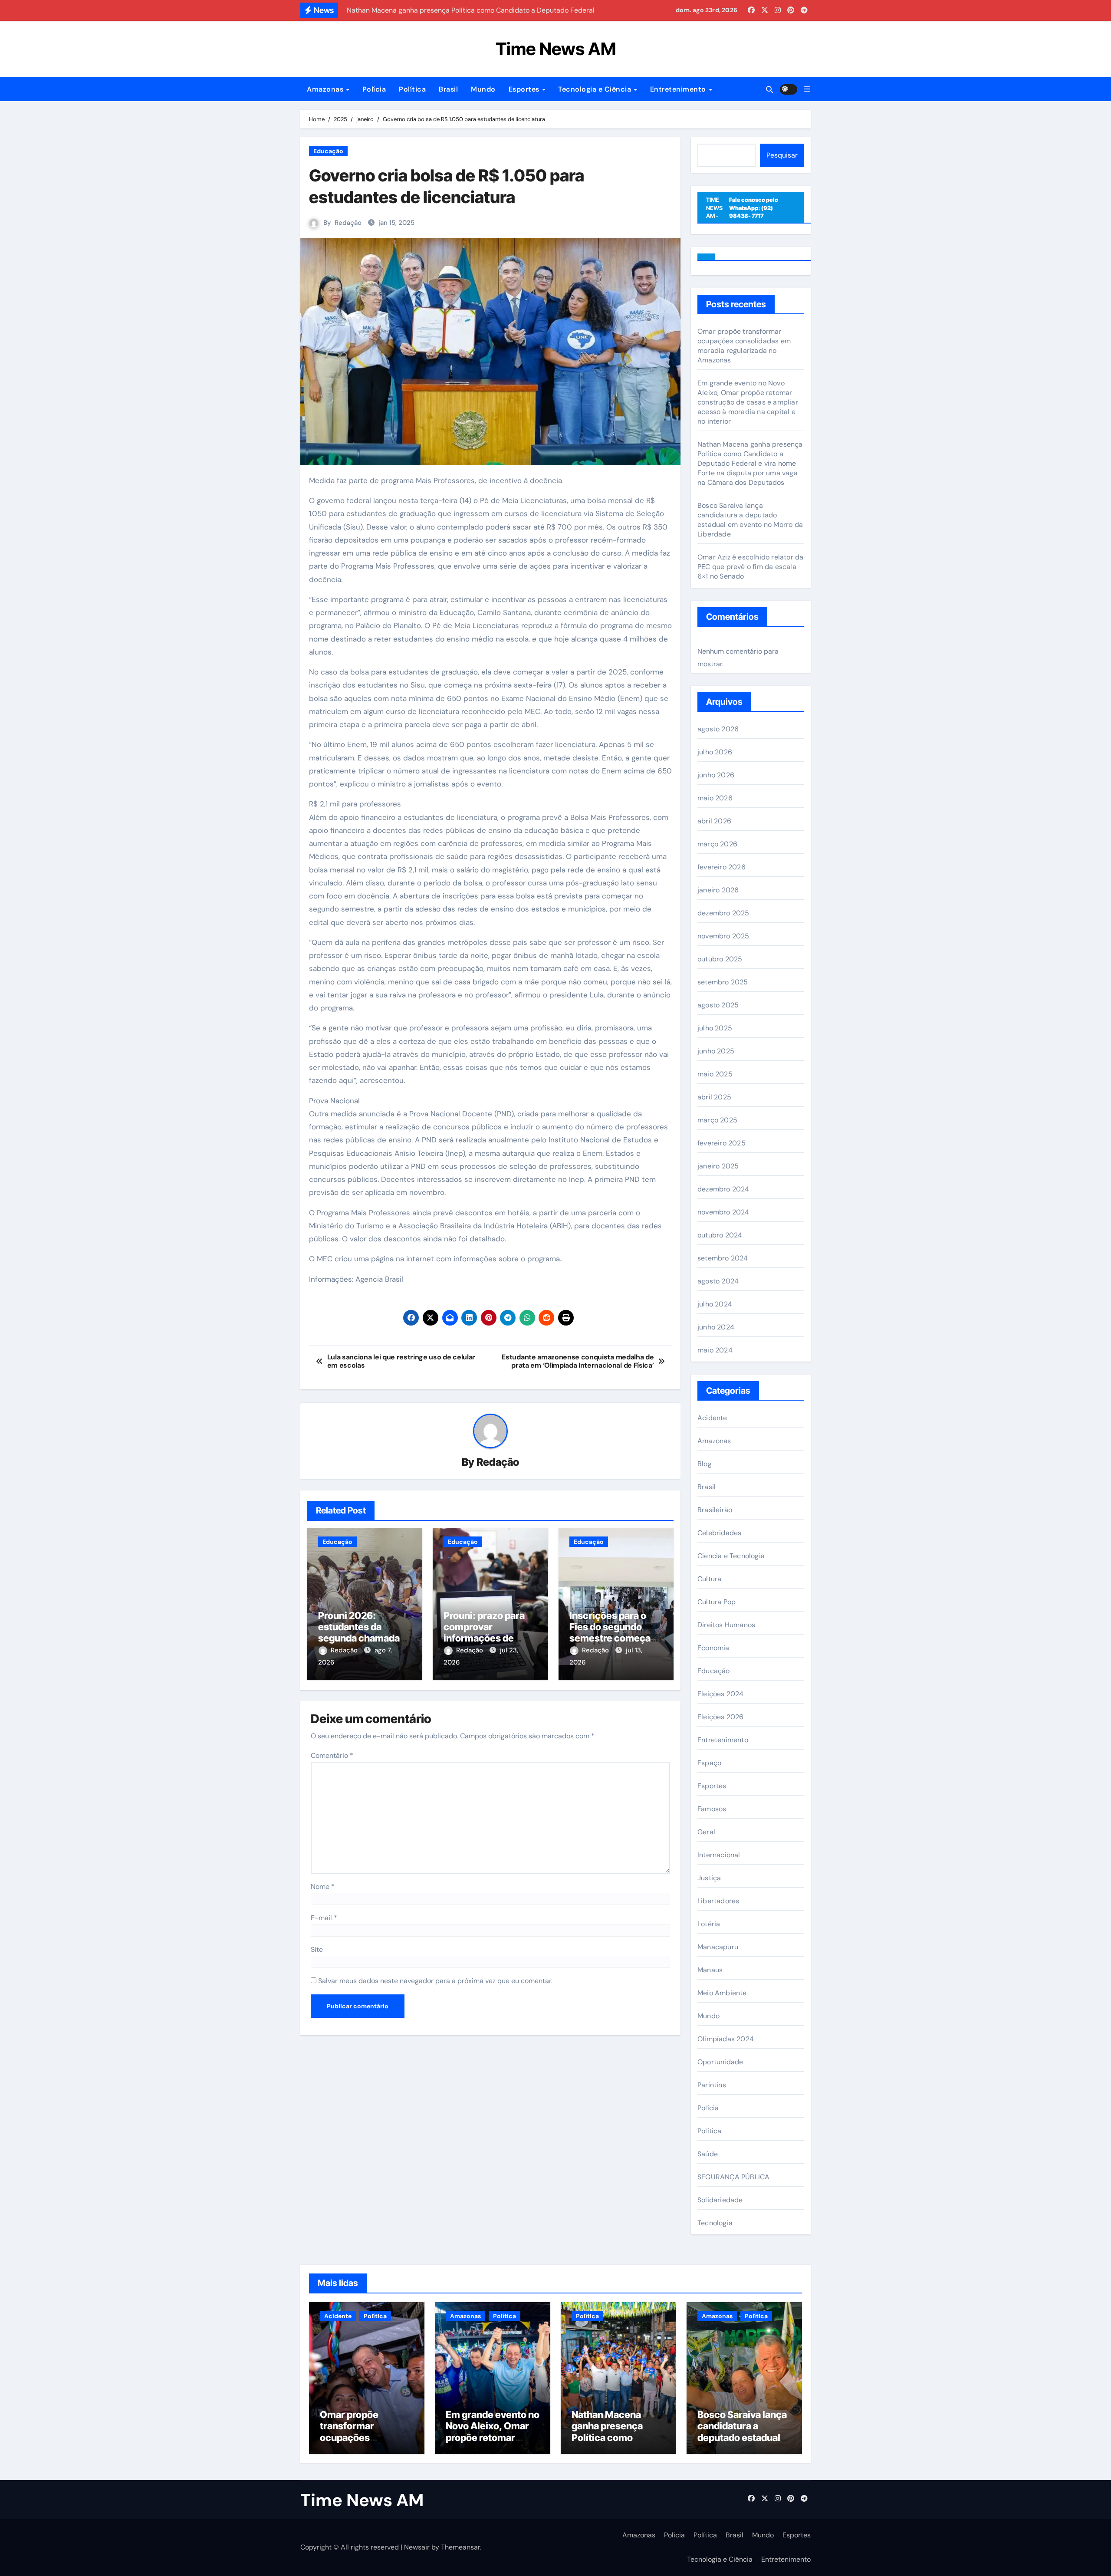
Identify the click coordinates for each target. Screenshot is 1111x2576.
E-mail (324, 1918)
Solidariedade (720, 2200)
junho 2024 (716, 1327)
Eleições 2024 (721, 1694)
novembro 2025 (723, 936)
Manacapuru (718, 1947)
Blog (705, 1464)
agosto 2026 (718, 729)
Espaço (709, 1763)
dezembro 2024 (723, 1189)
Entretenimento (679, 89)
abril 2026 (714, 821)
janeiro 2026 (718, 890)
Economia (713, 1648)
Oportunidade (720, 2062)
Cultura (709, 1579)
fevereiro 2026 (721, 867)
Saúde (708, 2154)
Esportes (525, 89)
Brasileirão (715, 1510)
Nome (323, 1887)
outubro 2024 (720, 1235)
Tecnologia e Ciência (596, 89)
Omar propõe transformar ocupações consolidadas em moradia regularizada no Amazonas (744, 346)
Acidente (712, 1418)
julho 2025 (715, 1028)
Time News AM (556, 49)
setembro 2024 (723, 1258)
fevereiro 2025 (721, 1143)
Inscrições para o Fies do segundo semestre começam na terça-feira (614, 1633)
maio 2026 (715, 798)
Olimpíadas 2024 (726, 2039)
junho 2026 (716, 775)
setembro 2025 (723, 982)
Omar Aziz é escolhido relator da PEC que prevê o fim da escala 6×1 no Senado (750, 567)
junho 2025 (716, 1051)
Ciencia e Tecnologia (731, 1556)
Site (317, 1949)
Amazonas (326, 89)
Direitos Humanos (726, 1625)
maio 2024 (715, 1350)
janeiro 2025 (718, 1166)
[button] (807, 89)
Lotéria (709, 1924)
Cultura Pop (717, 1602)
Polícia (374, 89)
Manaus (710, 1970)
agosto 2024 (718, 1281)
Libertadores (718, 1901)
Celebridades (719, 1533)
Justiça (709, 1878)
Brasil (448, 89)
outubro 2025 (720, 959)
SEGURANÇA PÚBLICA (733, 2177)
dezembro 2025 (723, 913)
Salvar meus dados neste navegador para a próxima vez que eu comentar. (435, 1981)
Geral (706, 1832)
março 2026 (717, 844)
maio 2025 (715, 1074)
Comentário (332, 1755)
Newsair (417, 2547)
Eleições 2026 (721, 1717)
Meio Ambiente (722, 1993)
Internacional (719, 1855)
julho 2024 (715, 1304)
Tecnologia (715, 2223)
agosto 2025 (718, 1005)
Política (412, 89)
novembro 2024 (723, 1212)
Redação (348, 223)
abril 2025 (714, 1097)
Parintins (712, 2085)
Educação (328, 151)
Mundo (483, 89)
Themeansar (460, 2547)
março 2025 (717, 1120)
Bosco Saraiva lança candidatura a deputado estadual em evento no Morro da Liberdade (750, 520)
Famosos (712, 1809)
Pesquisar (782, 155)
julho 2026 (715, 752)
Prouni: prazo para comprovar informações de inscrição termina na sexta (489, 1638)
